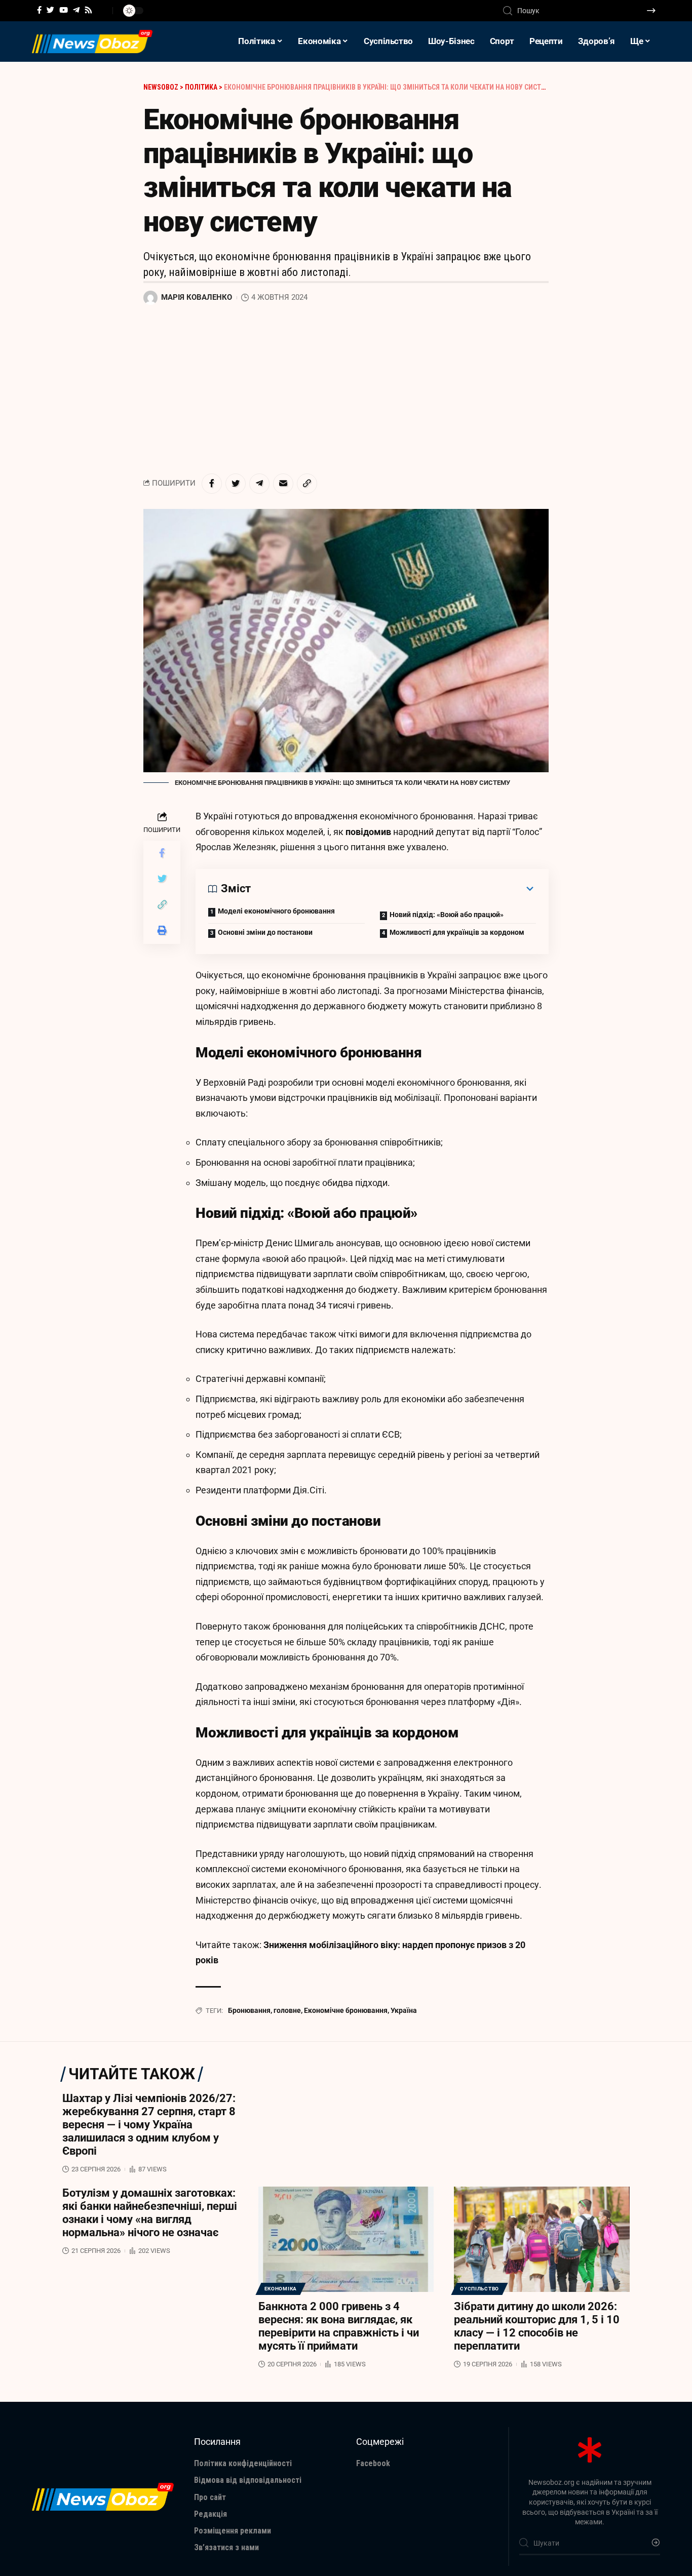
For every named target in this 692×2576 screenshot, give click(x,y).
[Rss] (88, 10)
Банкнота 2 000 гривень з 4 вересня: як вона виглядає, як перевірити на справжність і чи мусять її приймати (339, 2326)
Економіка (281, 2289)
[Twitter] (50, 10)
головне (287, 2010)
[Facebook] (39, 10)
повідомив (369, 832)
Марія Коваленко (197, 297)
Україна (404, 2010)
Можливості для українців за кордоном (457, 932)
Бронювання (249, 2010)
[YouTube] (64, 10)
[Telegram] (76, 10)
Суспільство (479, 2289)
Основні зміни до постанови (265, 932)
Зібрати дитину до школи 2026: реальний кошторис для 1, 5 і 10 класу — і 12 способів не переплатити (537, 2326)
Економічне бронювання (346, 2010)
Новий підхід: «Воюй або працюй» (447, 915)
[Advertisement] (346, 390)
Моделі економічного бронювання (276, 911)
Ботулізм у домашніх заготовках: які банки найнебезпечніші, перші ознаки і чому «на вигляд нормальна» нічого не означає (150, 2213)
